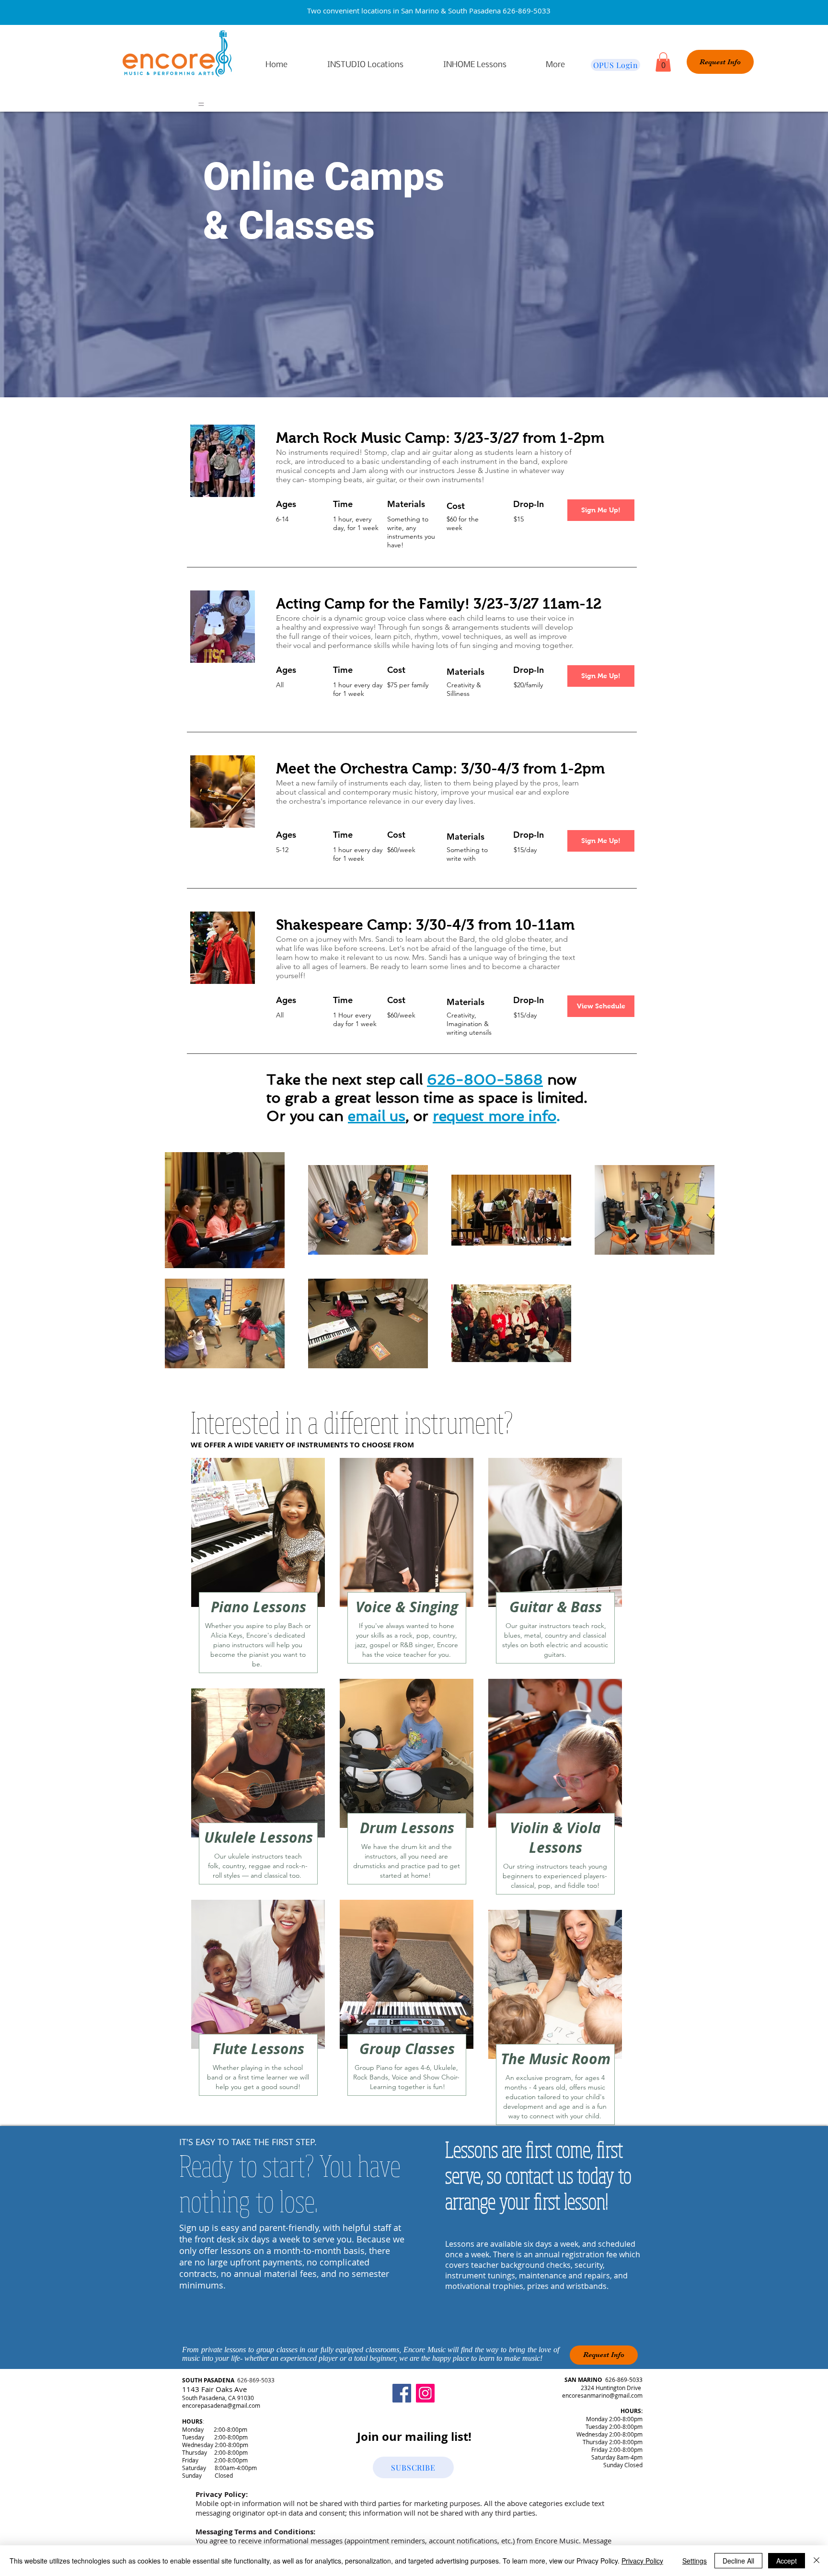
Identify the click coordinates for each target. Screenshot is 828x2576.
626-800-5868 (485, 1080)
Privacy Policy (642, 2561)
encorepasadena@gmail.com (221, 2405)
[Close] (816, 2561)
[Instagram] (425, 2393)
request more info (494, 1116)
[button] (663, 62)
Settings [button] (695, 2561)
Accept (787, 2561)
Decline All (738, 2561)
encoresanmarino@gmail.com (602, 2395)
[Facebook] (402, 2393)
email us (377, 1116)
